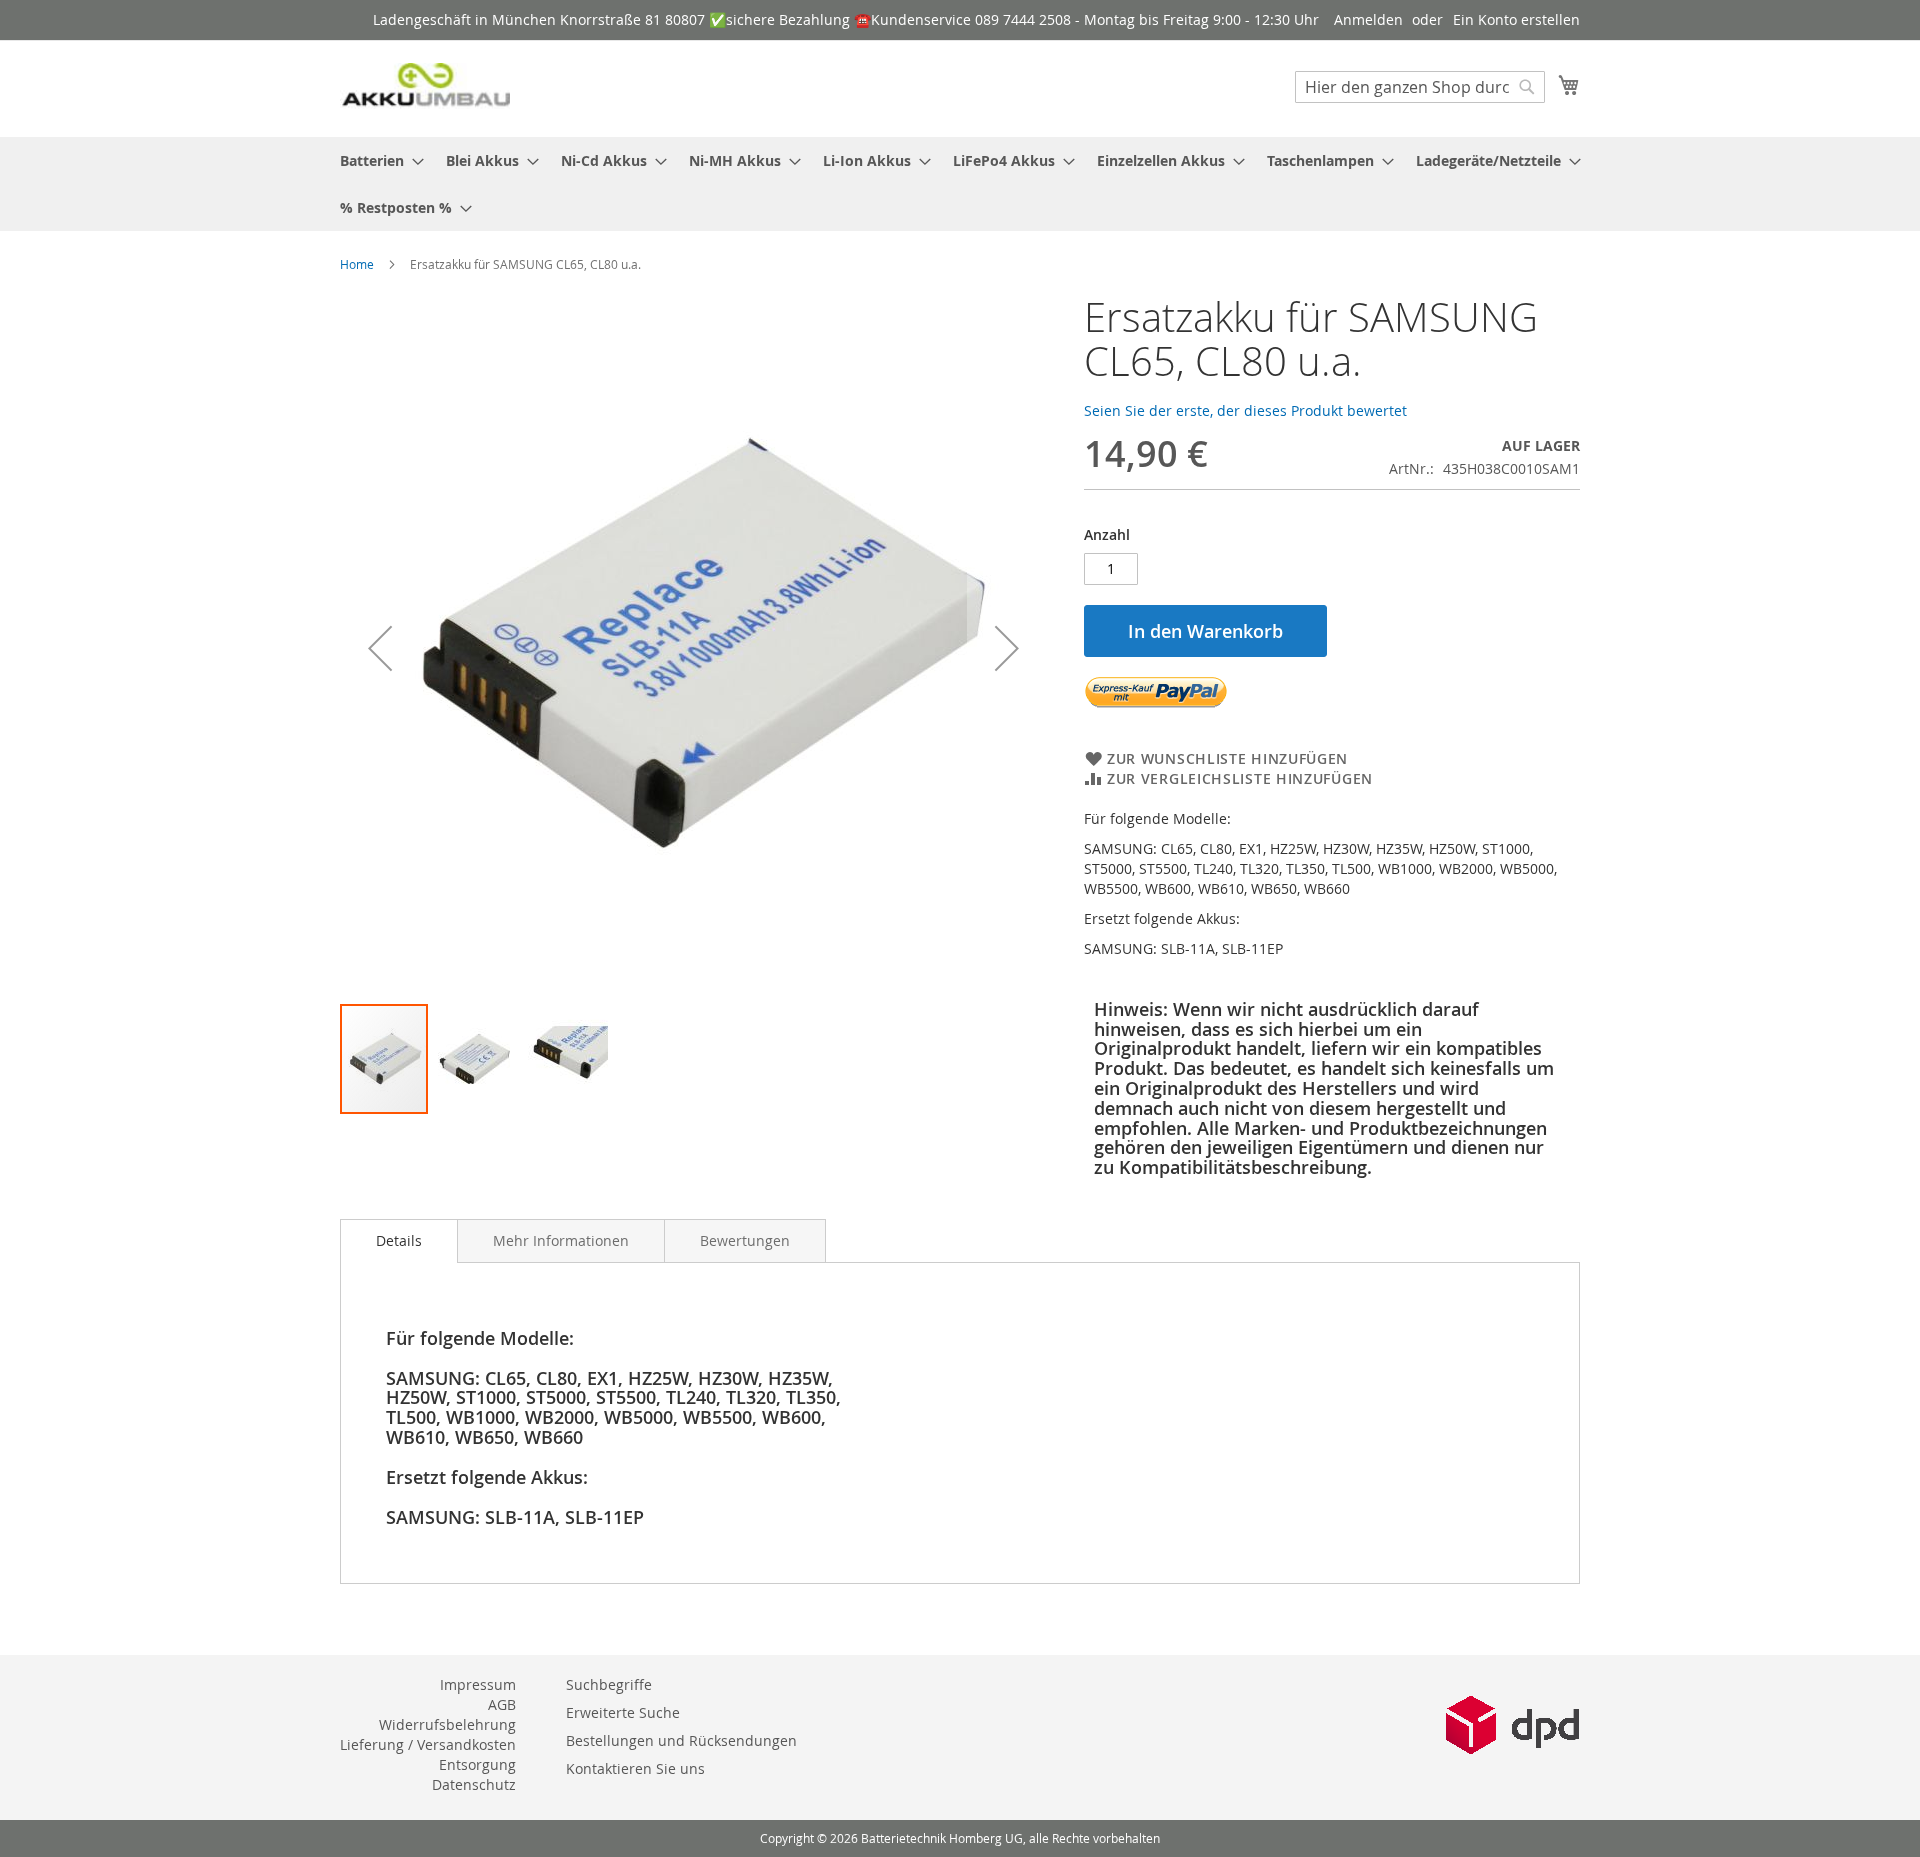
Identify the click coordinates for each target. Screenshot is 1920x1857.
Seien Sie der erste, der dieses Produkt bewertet (1245, 410)
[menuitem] (376, 160)
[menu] (960, 184)
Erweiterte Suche (623, 1712)
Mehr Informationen (561, 1240)
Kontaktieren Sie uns (635, 1768)
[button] (380, 648)
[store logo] (425, 87)
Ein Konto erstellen (1516, 19)
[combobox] (1420, 87)
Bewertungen (745, 1240)
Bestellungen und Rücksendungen (681, 1740)
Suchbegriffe (609, 1684)
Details (399, 1240)
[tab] (399, 1241)
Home (357, 264)
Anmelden (1368, 19)
